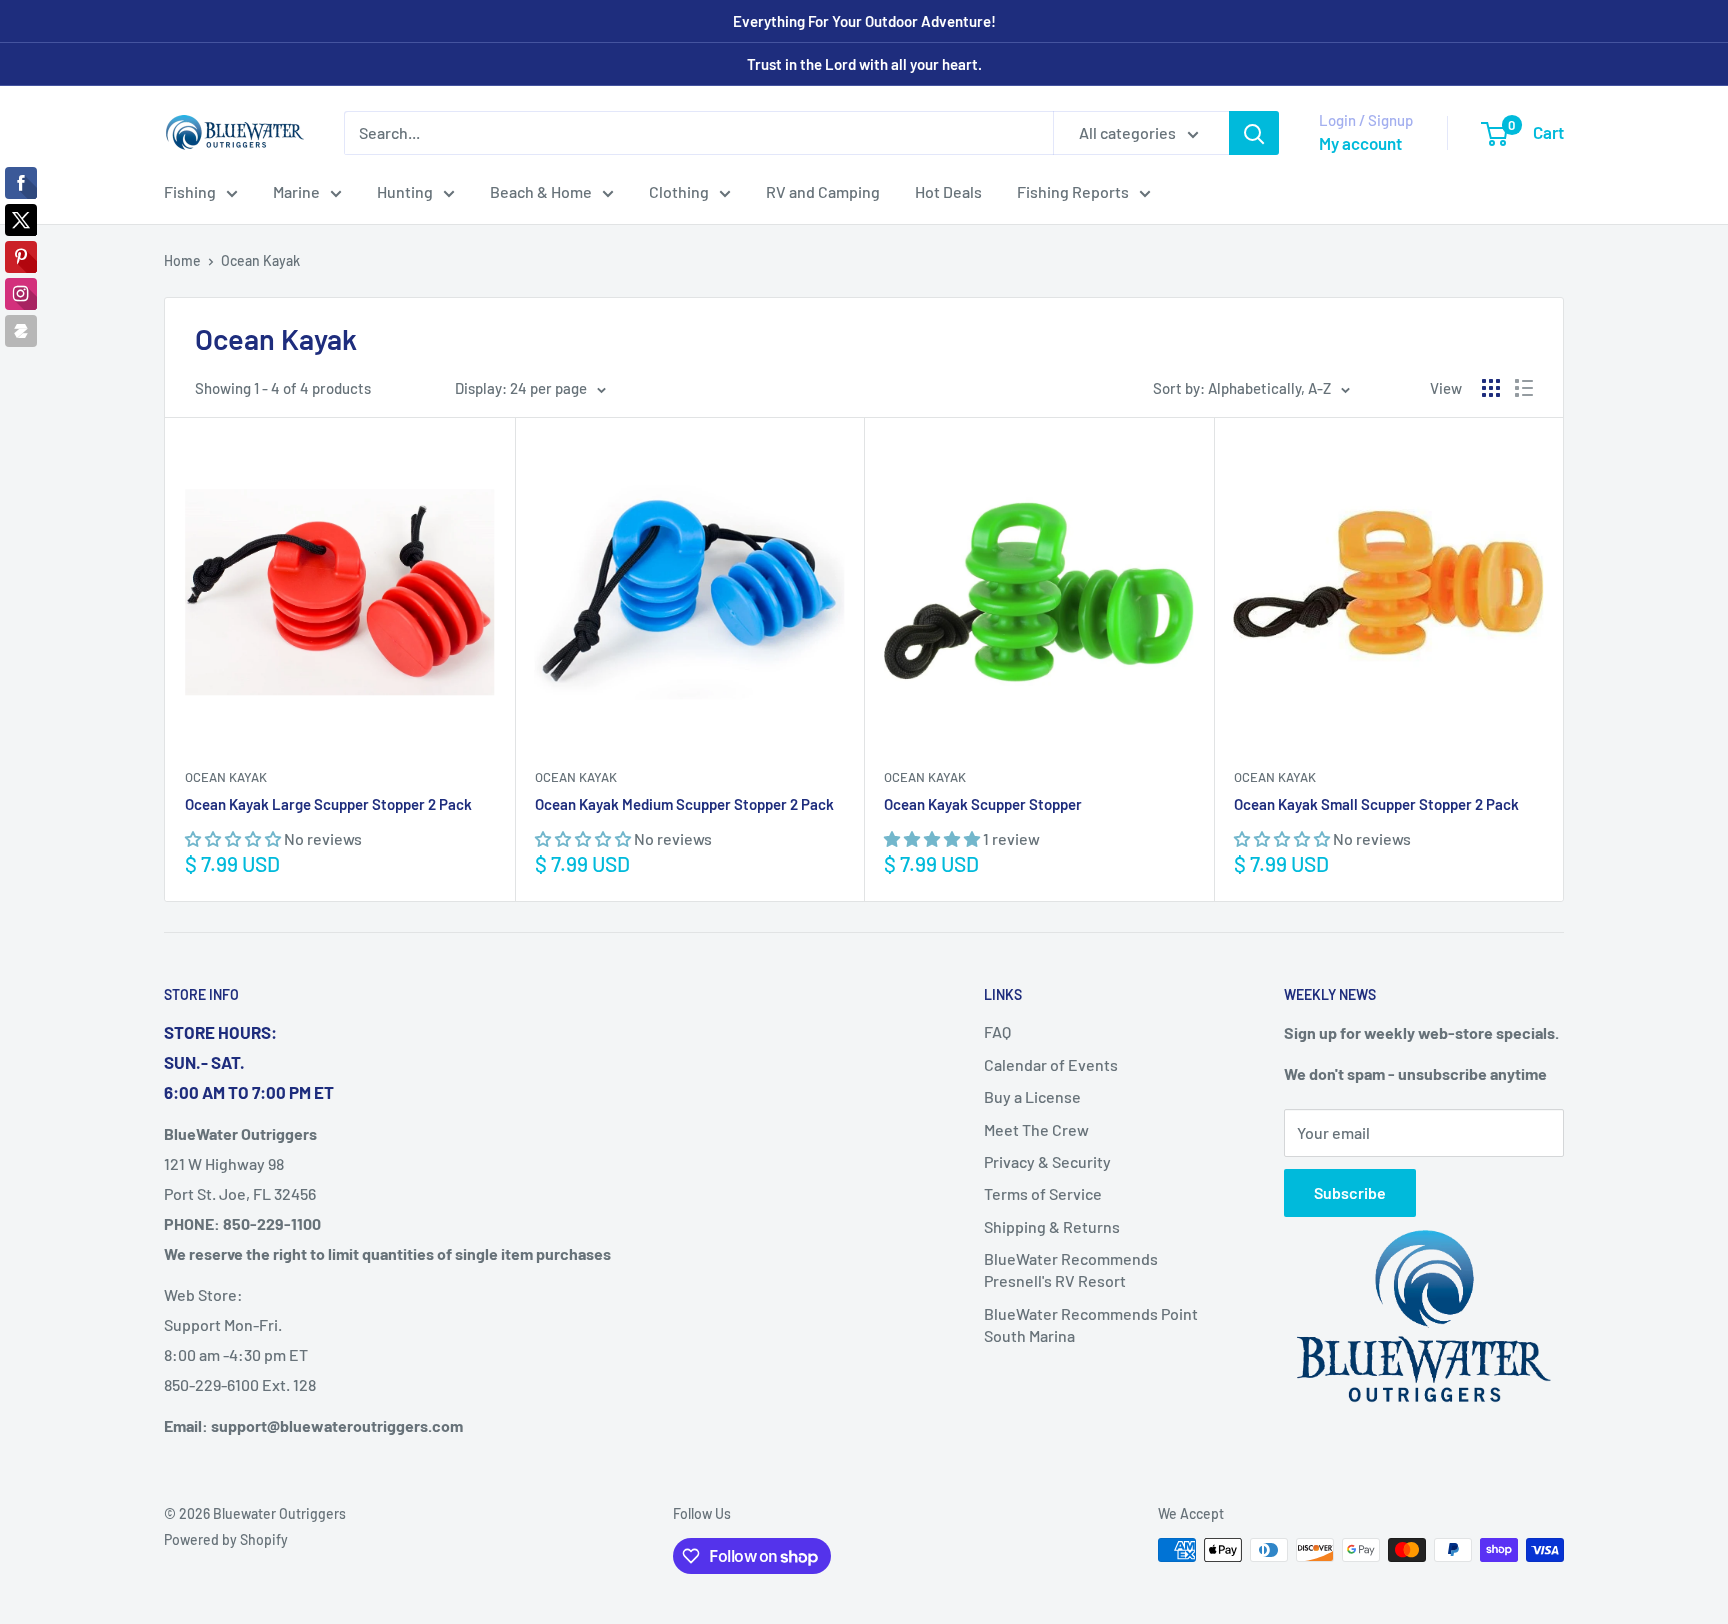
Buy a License (1032, 1096)
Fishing (190, 191)
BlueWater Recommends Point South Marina (1091, 1324)
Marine (296, 191)
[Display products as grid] (1491, 388)
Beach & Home (541, 191)
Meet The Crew (1036, 1129)
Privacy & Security (1047, 1161)
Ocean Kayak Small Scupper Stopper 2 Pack (1376, 804)
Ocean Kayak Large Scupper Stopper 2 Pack (328, 804)
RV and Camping (823, 191)
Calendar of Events (1051, 1064)
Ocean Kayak (260, 260)
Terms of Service (1043, 1193)
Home (182, 260)
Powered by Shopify (226, 1539)
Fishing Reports (1073, 191)
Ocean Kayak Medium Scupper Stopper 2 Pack (684, 804)
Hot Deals (948, 191)
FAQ (997, 1031)
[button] (234, 838)
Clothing (679, 191)
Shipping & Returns (1052, 1226)
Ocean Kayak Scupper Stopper (983, 804)
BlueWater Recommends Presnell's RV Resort (1071, 1269)
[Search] (1254, 133)
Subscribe (1350, 1192)
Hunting (405, 191)
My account (1360, 143)
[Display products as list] (1524, 388)
